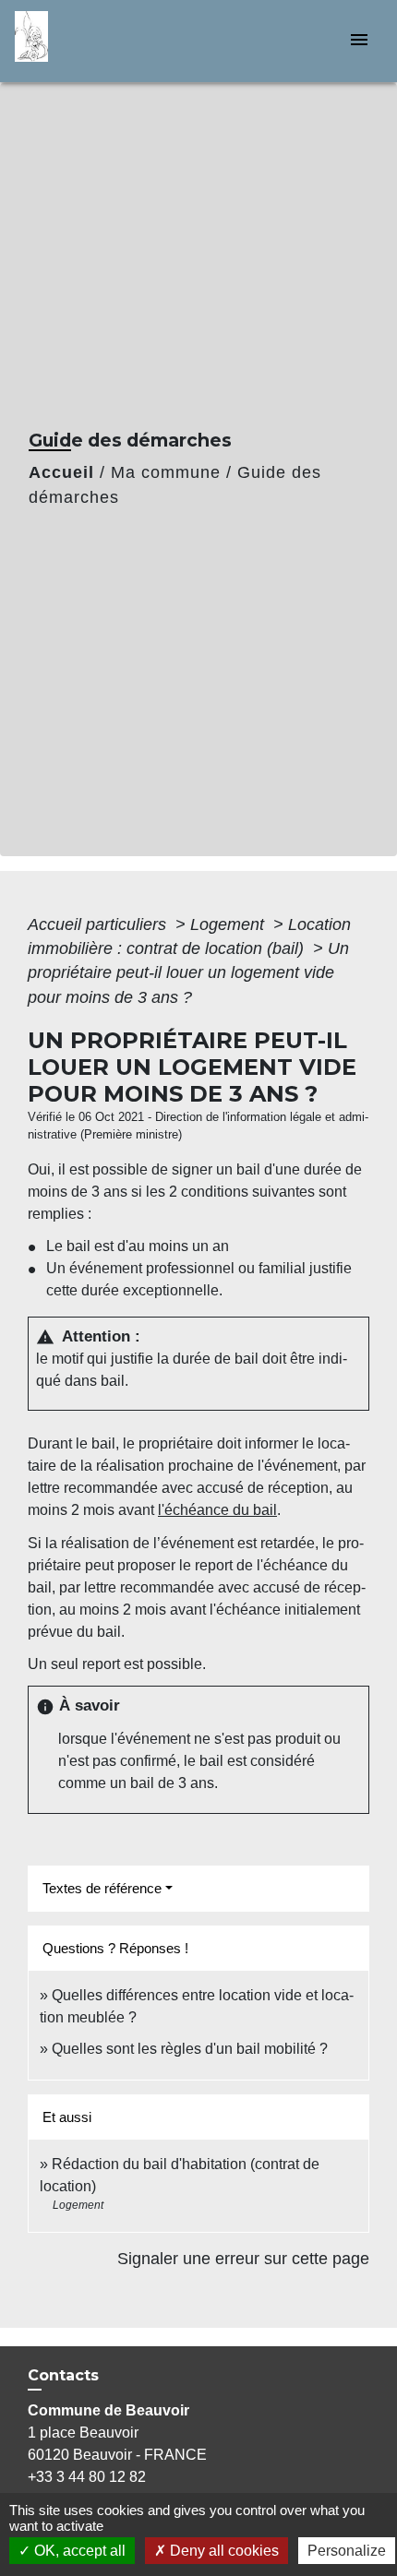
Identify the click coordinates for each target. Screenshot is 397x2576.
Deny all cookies (223, 2551)
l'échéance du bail (217, 1510)
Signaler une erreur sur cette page (243, 2259)
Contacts (63, 2375)
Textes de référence (102, 1888)
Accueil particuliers (99, 924)
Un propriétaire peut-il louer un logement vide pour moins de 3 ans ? (188, 973)
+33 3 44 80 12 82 (87, 2477)
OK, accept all (78, 2551)
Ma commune (166, 472)
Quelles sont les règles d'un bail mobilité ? (190, 2049)
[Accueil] (84, 41)
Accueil (61, 472)
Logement (229, 924)
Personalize (347, 2551)
